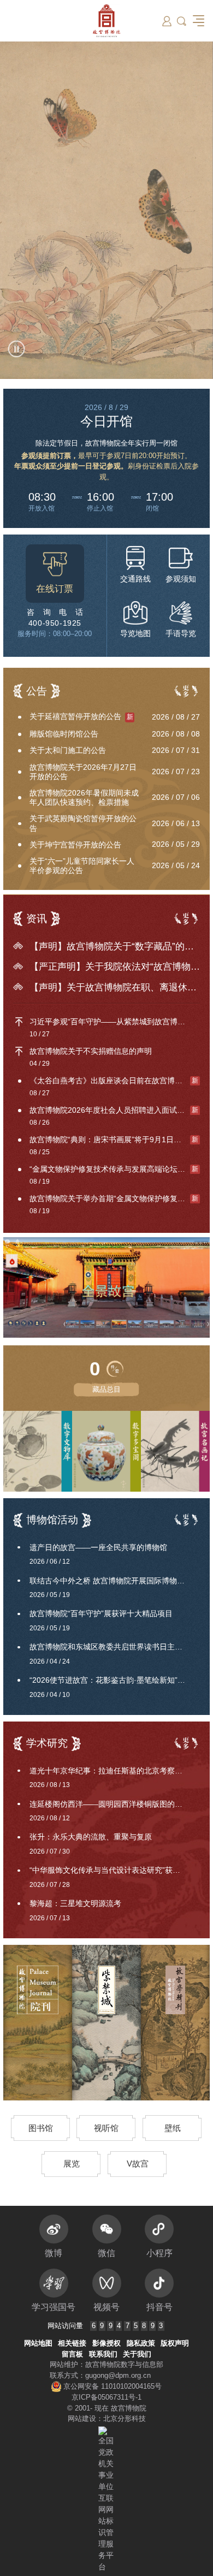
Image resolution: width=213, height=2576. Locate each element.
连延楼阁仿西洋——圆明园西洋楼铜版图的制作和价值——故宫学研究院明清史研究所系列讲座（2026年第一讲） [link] (115, 1804)
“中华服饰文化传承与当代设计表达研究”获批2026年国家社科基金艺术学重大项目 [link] (115, 1870)
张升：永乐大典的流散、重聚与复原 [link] (91, 1837)
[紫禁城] (106, 2023)
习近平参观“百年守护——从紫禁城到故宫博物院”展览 (115, 1022)
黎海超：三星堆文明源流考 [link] (75, 1903)
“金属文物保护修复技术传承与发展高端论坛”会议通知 (115, 1169)
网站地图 (38, 2343)
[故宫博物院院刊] (38, 2023)
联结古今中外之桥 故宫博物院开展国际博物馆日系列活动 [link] (115, 1581)
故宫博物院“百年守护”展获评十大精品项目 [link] (101, 1613)
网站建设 (82, 2418)
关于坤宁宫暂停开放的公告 (75, 845)
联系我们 (103, 2354)
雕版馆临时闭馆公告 (64, 734)
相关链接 (72, 2343)
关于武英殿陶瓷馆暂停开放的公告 (83, 823)
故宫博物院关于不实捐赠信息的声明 (91, 1051)
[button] (182, 21)
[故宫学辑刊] (175, 2023)
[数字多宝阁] (136, 1452)
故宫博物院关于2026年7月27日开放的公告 (83, 772)
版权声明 (175, 2343)
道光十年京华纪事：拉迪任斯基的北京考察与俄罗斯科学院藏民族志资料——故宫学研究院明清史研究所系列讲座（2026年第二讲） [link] (115, 1771)
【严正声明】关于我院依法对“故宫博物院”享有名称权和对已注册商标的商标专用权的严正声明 (115, 967)
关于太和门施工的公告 (68, 750)
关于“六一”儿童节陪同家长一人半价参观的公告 (82, 866)
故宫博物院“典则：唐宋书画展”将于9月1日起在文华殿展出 (115, 1139)
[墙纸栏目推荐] (106, 210)
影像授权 (106, 2343)
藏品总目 (106, 1389)
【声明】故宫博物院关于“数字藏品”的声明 (115, 946)
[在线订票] (55, 574)
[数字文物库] (38, 1452)
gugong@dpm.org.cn (118, 2375)
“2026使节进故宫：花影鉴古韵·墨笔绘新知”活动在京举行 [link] (115, 1680)
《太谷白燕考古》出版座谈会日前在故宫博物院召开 (115, 1081)
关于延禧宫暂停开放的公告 (81, 716)
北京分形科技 (125, 2418)
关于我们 (137, 2354)
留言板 (72, 2354)
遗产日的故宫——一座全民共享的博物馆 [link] (98, 1547)
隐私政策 (141, 2343)
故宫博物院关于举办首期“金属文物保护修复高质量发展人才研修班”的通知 (115, 1198)
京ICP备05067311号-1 (106, 2397)
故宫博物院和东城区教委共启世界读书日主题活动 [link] (114, 1647)
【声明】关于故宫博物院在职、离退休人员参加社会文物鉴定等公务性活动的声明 (115, 987)
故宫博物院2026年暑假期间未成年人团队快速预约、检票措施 (84, 797)
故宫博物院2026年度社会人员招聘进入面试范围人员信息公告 (115, 1110)
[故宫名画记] (175, 1452)
